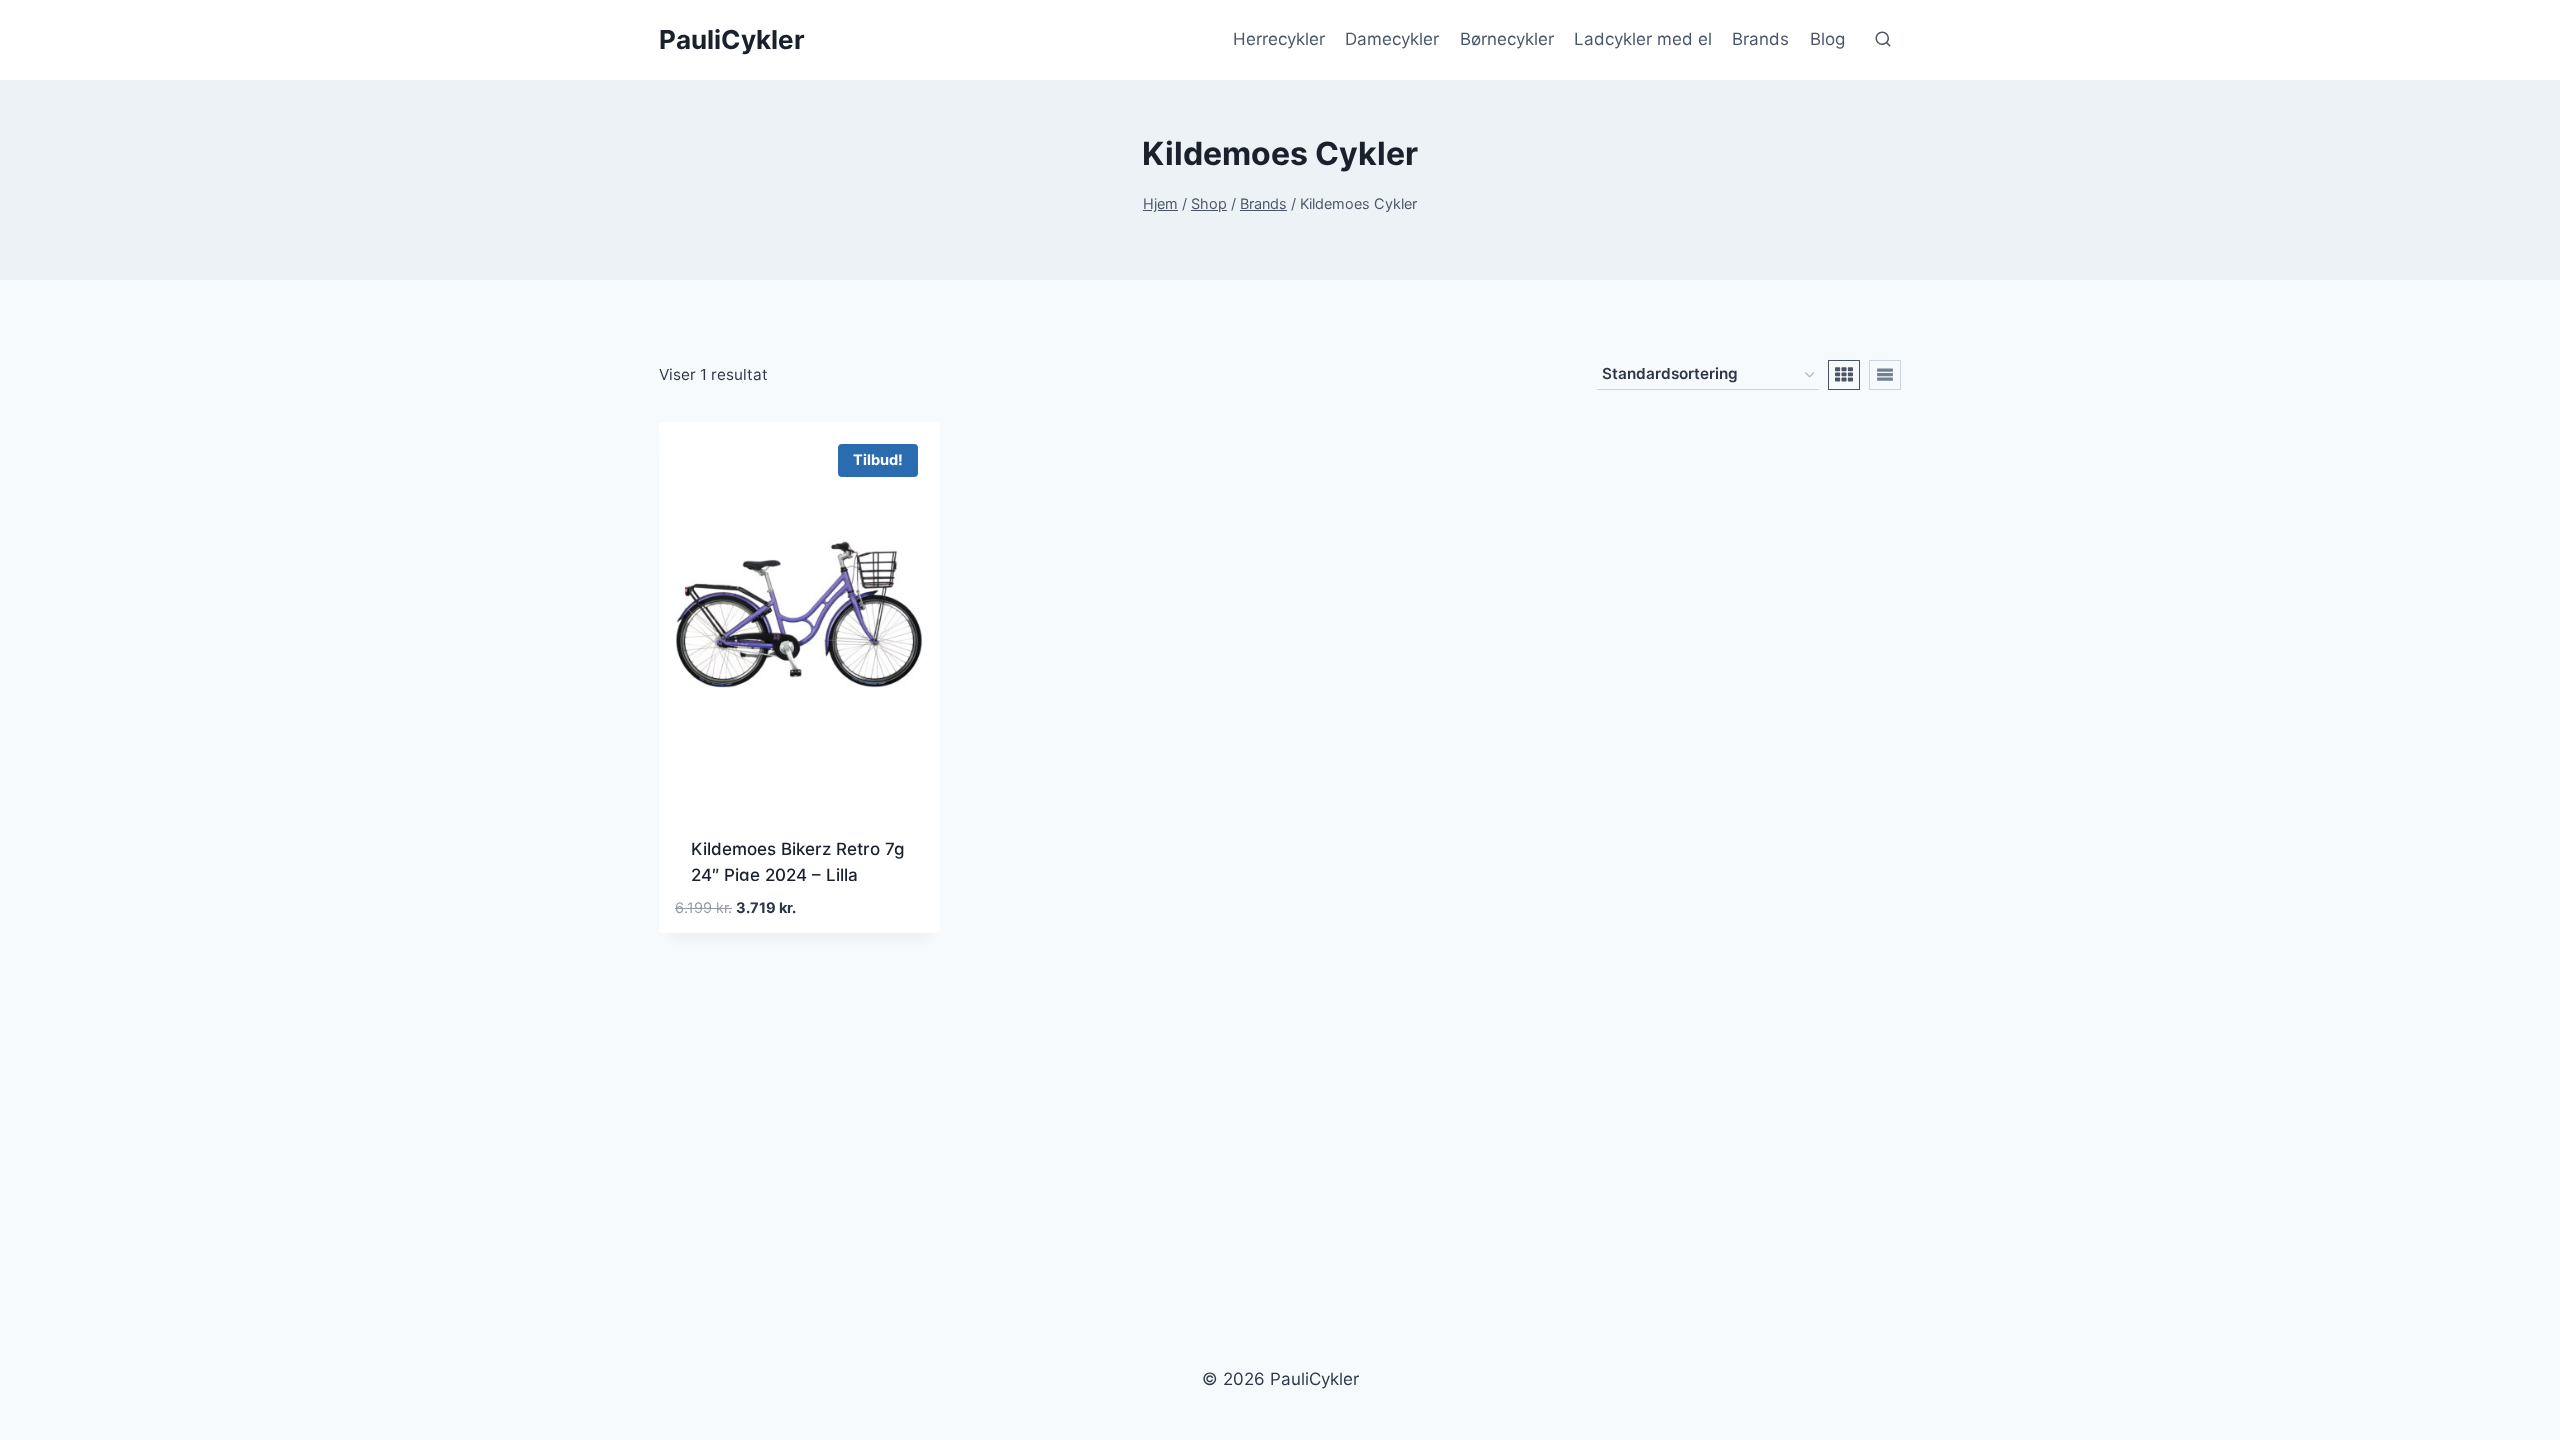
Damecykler (1392, 39)
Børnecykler (1507, 39)
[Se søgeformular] (1883, 40)
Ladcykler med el (1643, 39)
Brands (1760, 39)
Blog (1827, 39)
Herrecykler (1279, 39)
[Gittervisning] (1844, 375)
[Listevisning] (1885, 375)
